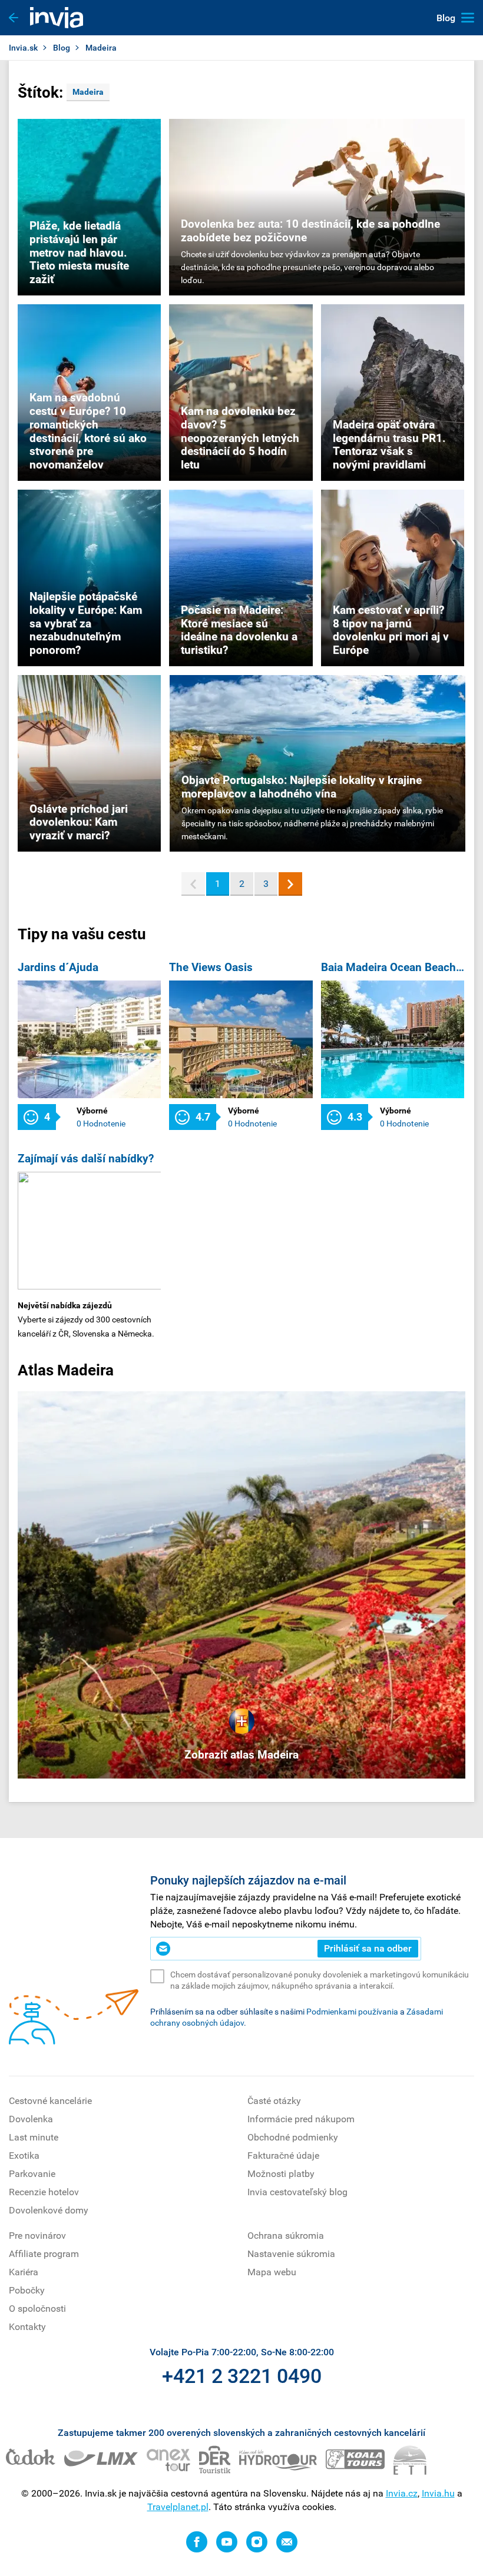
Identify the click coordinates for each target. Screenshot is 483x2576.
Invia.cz (402, 2493)
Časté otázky (274, 2101)
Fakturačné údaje (283, 2155)
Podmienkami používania (352, 2012)
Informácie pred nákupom (301, 2119)
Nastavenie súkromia (291, 2254)
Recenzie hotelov (44, 2192)
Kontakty (27, 2327)
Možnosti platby (281, 2174)
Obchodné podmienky (293, 2137)
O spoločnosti (37, 2309)
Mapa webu (272, 2272)
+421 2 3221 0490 (242, 2376)
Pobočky (27, 2290)
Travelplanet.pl (178, 2507)
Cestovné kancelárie (50, 2101)
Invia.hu (438, 2493)
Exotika (24, 2155)
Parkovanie (32, 2174)
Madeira (88, 92)
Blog (62, 48)
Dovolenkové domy (49, 2210)
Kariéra (24, 2272)
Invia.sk (23, 48)
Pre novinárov (37, 2236)
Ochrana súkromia (286, 2236)
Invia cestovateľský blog (297, 2192)
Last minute (34, 2137)
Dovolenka (31, 2119)
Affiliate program (44, 2254)
